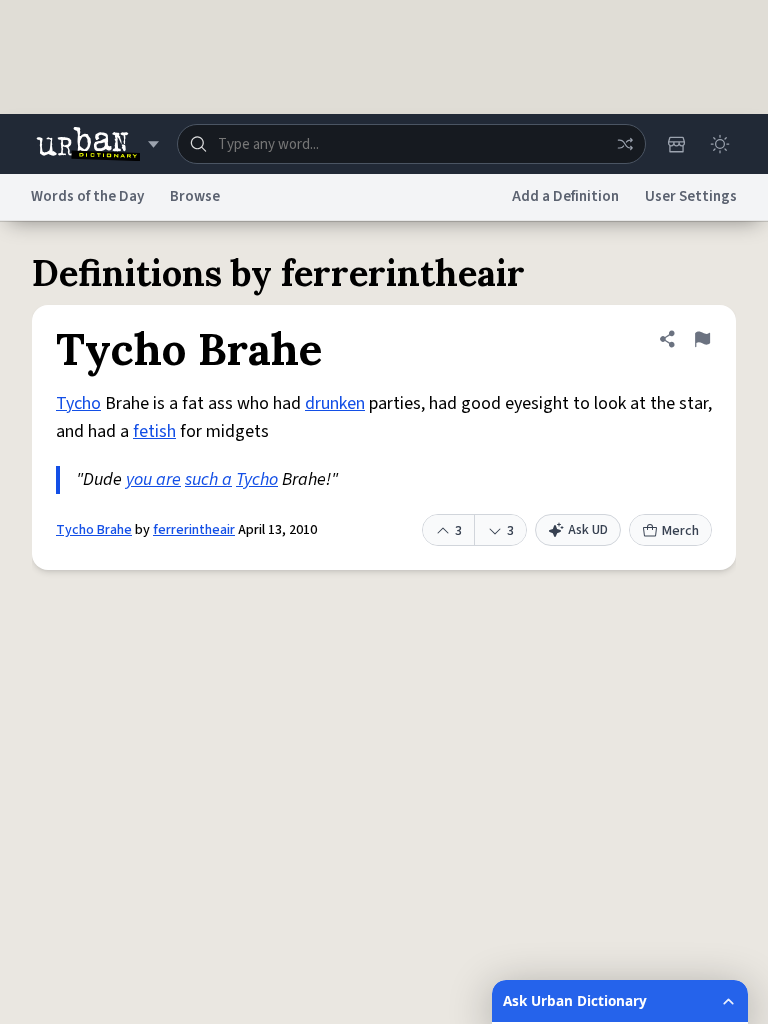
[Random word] (625, 144)
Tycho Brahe (94, 530)
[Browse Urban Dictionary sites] (97, 144)
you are (153, 479)
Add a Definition (565, 196)
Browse (195, 196)
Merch (680, 531)
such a (208, 479)
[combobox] (411, 144)
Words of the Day (87, 196)
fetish (154, 431)
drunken (335, 403)
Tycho (78, 403)
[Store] (676, 144)
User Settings (691, 196)
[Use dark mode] (720, 144)
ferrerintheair (194, 530)
